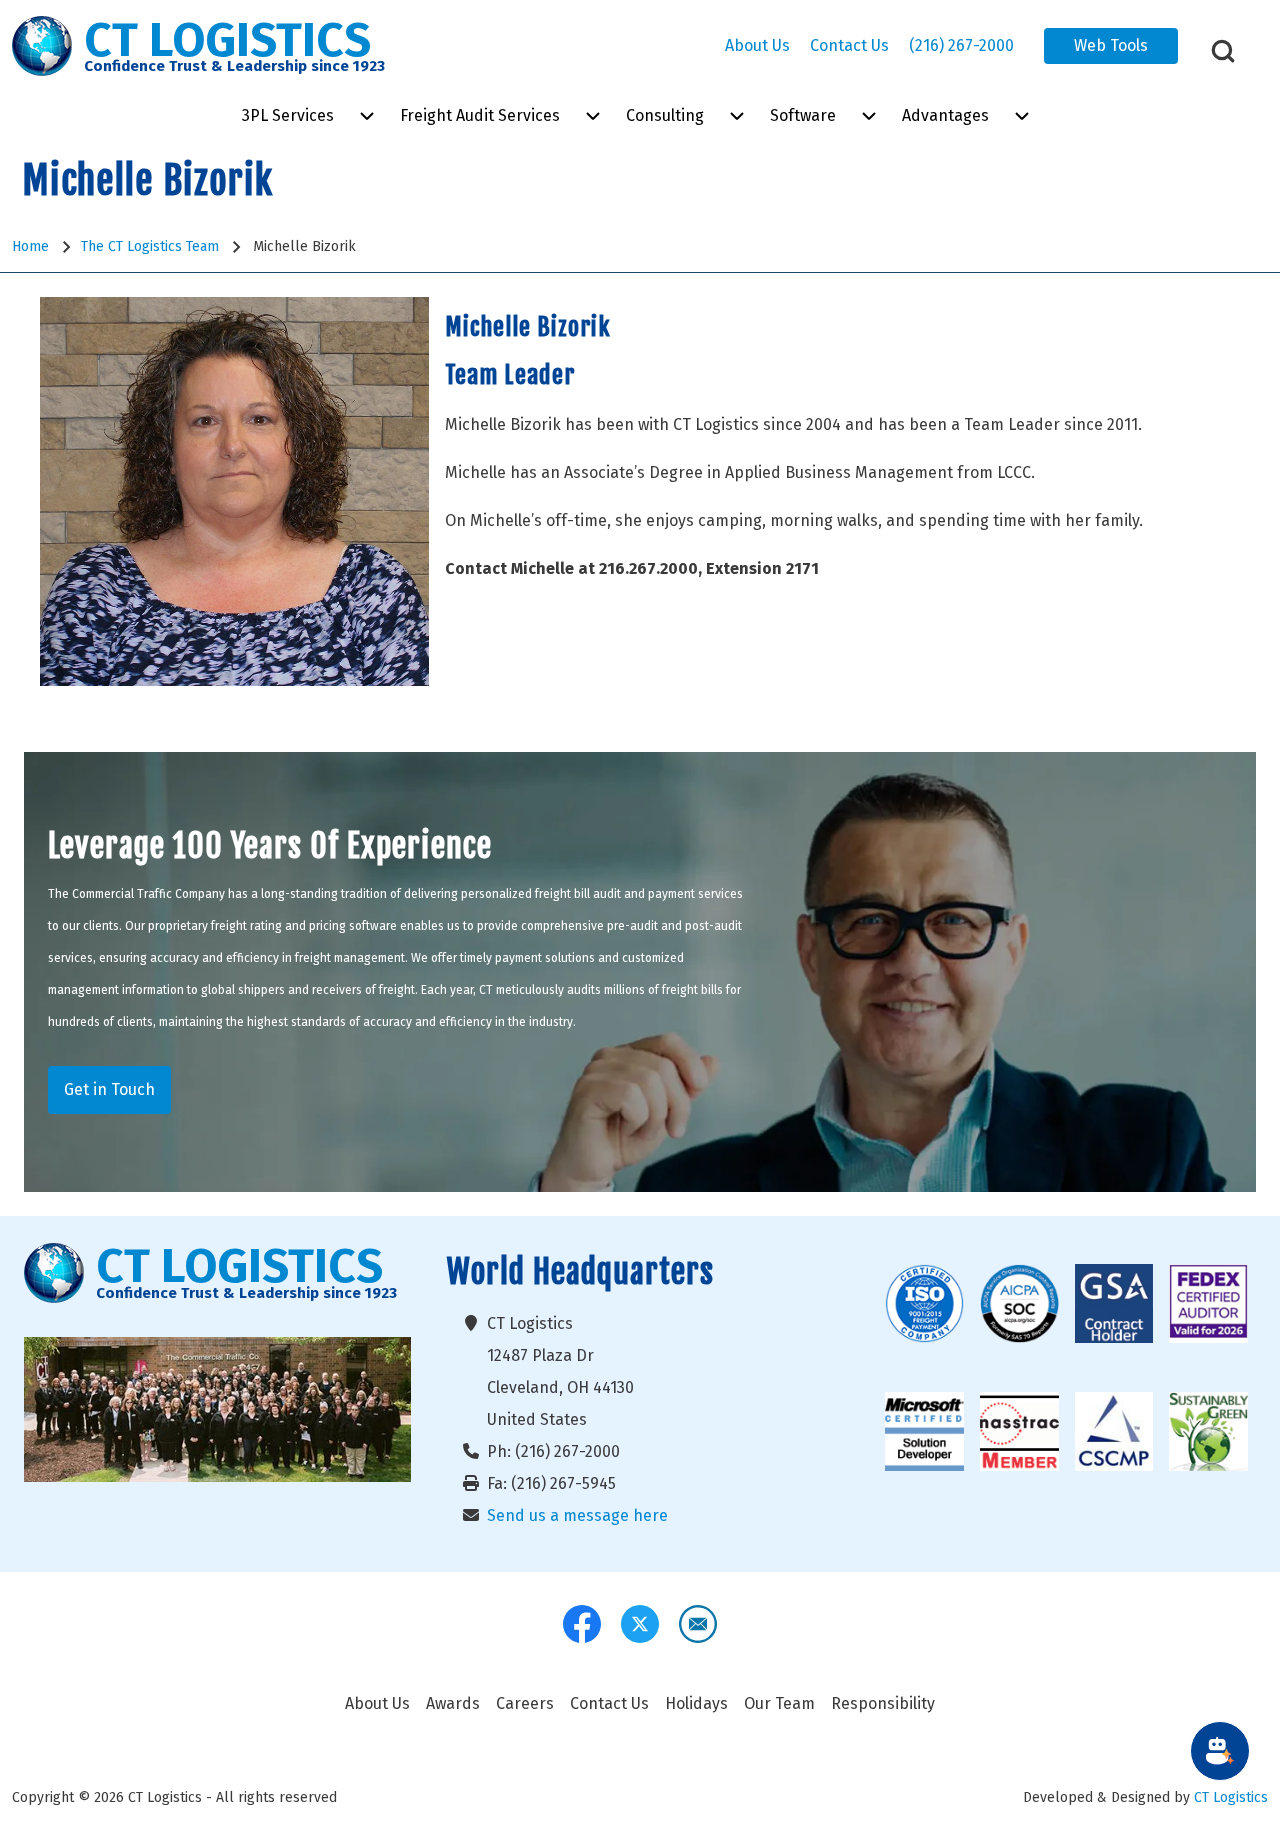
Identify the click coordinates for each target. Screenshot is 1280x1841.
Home (30, 246)
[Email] (698, 1624)
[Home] (42, 46)
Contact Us (849, 45)
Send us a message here (577, 1515)
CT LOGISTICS (227, 40)
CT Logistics (1231, 1797)
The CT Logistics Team (150, 246)
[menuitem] (288, 116)
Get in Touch (109, 1089)
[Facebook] (582, 1624)
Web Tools (1111, 45)
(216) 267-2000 (961, 45)
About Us (757, 45)
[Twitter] (640, 1624)
